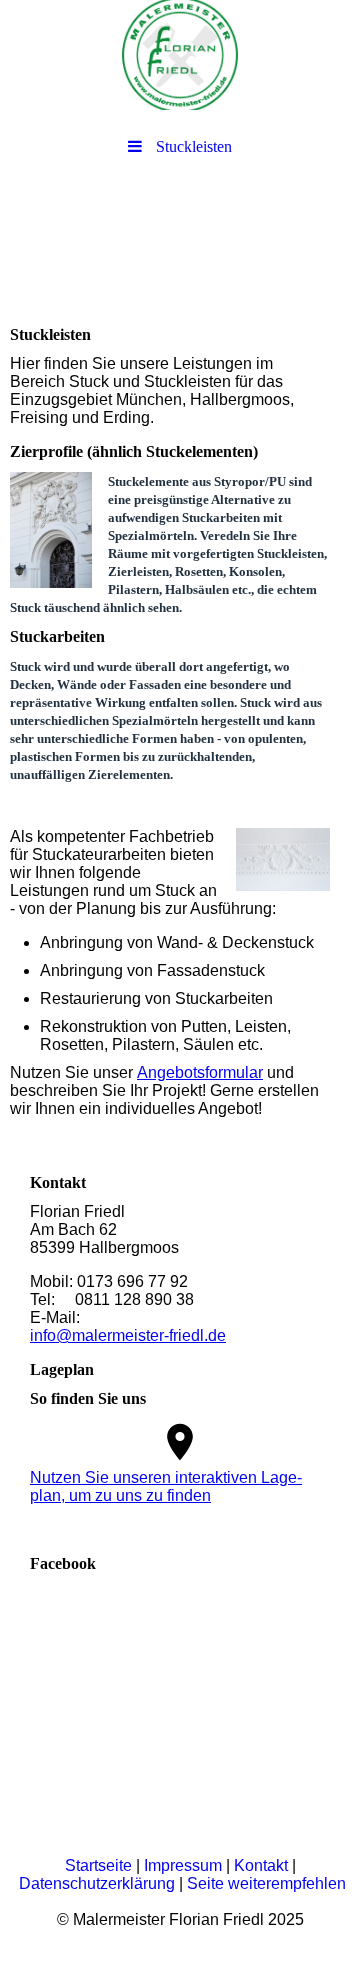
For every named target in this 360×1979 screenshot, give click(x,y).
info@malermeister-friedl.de (128, 1335)
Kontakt (261, 1865)
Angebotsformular (200, 1072)
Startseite (98, 1865)
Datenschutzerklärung (97, 1883)
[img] (180, 55)
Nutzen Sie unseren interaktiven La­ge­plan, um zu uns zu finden (166, 1486)
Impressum (183, 1865)
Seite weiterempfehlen (266, 1883)
